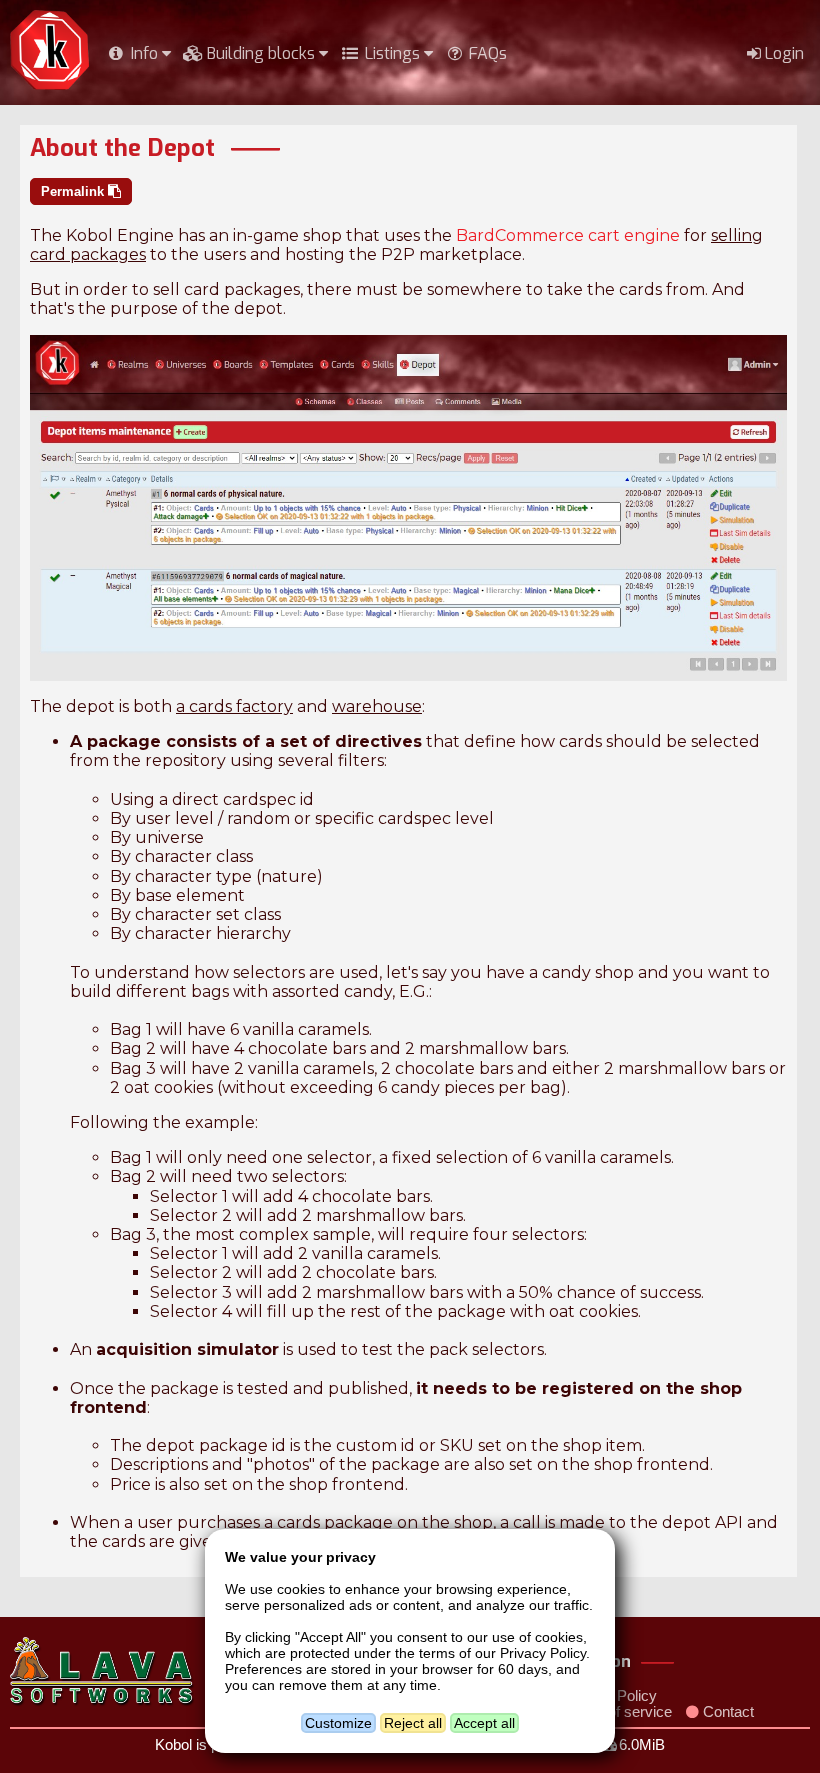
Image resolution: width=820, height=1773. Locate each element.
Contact (726, 1712)
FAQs (486, 53)
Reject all (413, 1723)
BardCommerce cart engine (568, 235)
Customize (338, 1723)
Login (782, 53)
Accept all (484, 1723)
